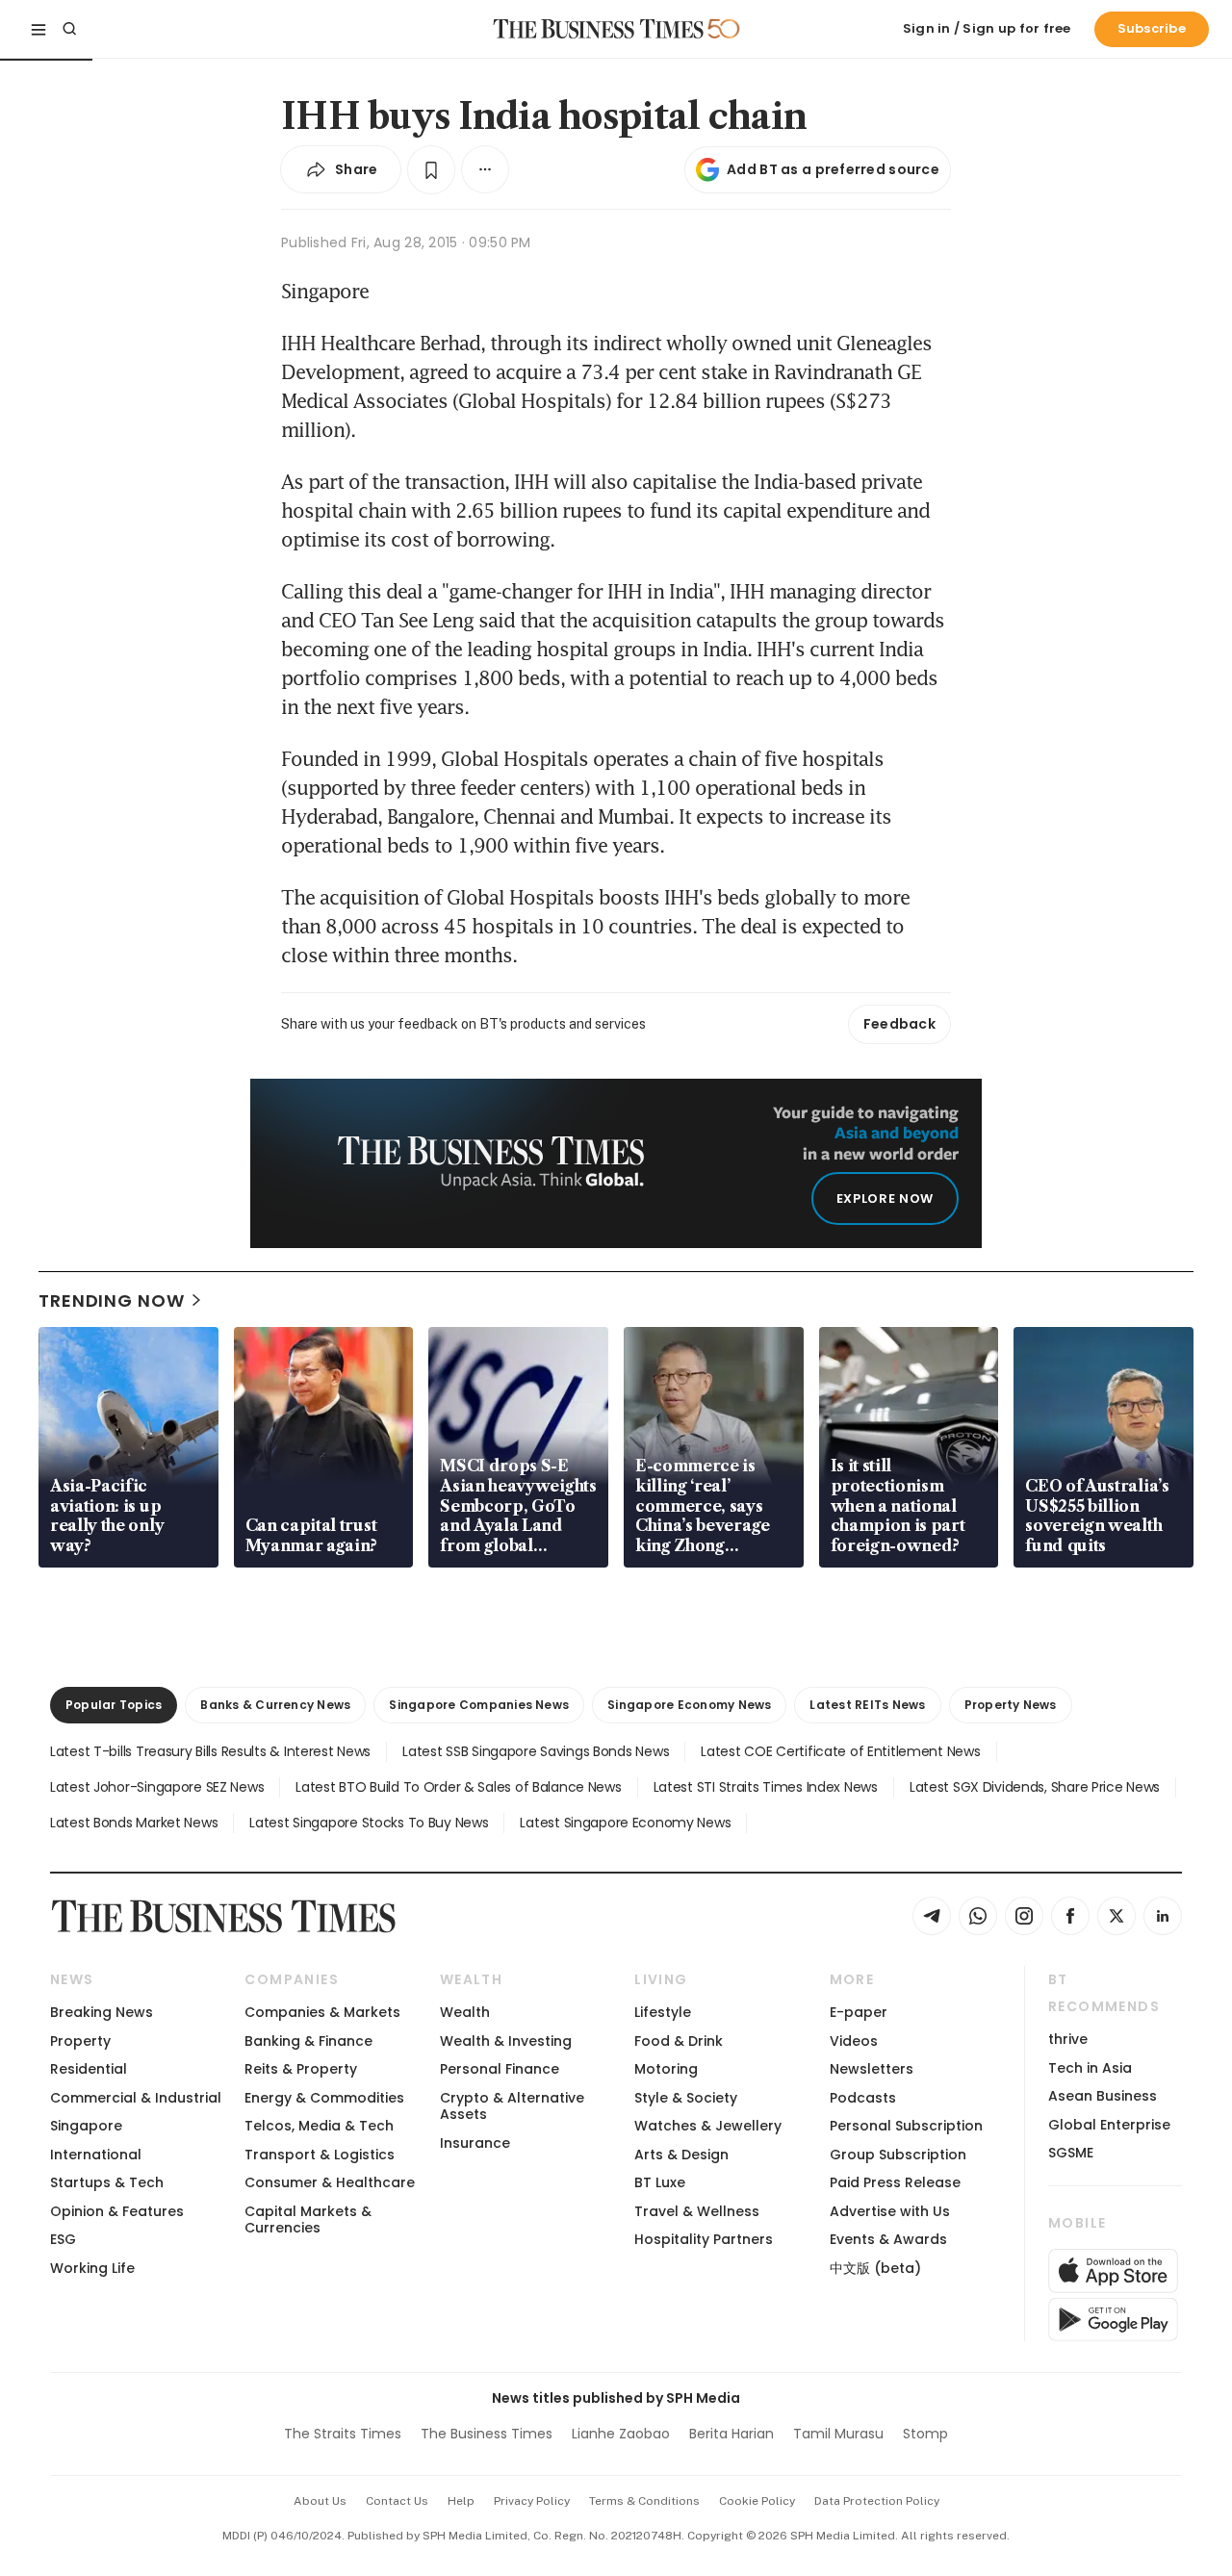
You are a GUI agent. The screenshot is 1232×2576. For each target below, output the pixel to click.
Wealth (465, 2012)
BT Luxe (660, 2182)
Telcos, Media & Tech (319, 2126)
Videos (854, 2041)
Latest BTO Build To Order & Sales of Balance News (458, 1787)
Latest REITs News (867, 1705)
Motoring (666, 2069)
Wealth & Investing (506, 2041)
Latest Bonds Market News (134, 1823)
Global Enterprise (1109, 2125)
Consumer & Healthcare (330, 2182)
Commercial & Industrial (136, 2098)
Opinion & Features (117, 2211)
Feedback (899, 1024)
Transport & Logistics (320, 2155)
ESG (63, 2239)
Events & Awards (888, 2239)
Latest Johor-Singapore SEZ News (157, 1787)
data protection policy (877, 2501)
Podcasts (863, 2098)
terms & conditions (644, 2501)
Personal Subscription (906, 2126)
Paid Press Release (895, 2182)
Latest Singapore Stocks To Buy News (369, 1823)
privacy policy (532, 2501)
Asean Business (1103, 2096)
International (96, 2155)
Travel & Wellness (697, 2211)
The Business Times (487, 2434)
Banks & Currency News (275, 1705)
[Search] (69, 29)
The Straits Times (343, 2434)
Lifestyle (663, 2012)
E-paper (859, 2012)
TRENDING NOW (112, 1301)
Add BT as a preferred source (833, 169)
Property (80, 2041)
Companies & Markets (322, 2012)
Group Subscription (898, 2155)
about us (320, 2501)
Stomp (925, 2434)
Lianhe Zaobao (621, 2434)
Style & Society (686, 2098)
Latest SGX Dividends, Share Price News (1035, 1787)
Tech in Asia (1090, 2068)
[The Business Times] (599, 29)
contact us (397, 2501)
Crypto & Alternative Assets (512, 2106)
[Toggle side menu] (38, 29)
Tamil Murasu (838, 2434)
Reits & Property (301, 2069)
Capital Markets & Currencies (308, 2219)
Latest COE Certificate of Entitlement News (840, 1751)
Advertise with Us (890, 2211)
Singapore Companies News (479, 1705)
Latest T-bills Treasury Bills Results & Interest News (210, 1751)
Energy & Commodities (324, 2098)
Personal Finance (500, 2069)
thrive (1068, 2039)
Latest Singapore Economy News (625, 1823)
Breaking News (102, 2012)
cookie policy (757, 2501)
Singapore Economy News (689, 1705)
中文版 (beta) (875, 2268)
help (461, 2501)
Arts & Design (681, 2155)
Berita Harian (731, 2434)
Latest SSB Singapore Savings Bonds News (536, 1751)
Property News (1011, 1705)
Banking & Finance (308, 2041)
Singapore (86, 2126)
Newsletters (872, 2069)
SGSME (1071, 2153)
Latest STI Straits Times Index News (766, 1787)
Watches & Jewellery (708, 2126)
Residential (89, 2069)
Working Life (92, 2268)
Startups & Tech (107, 2182)
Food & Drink (679, 2041)
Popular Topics (114, 1705)
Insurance (475, 2143)
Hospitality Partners (704, 2239)
